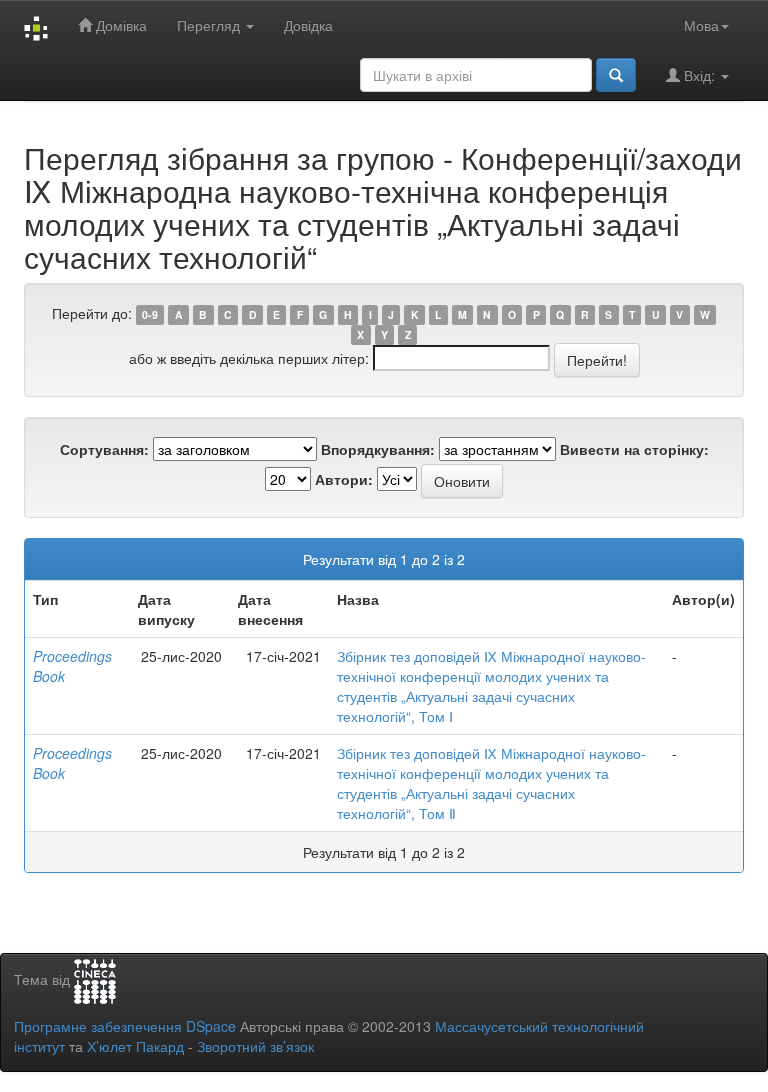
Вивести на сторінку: (634, 449)
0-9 (150, 314)
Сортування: (104, 449)
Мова (701, 25)
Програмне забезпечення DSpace (125, 1026)
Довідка (308, 25)
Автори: (344, 479)
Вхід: (699, 75)
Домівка (119, 25)
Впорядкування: (378, 449)
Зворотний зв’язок (255, 1046)
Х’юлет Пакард (135, 1046)
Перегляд (210, 25)
